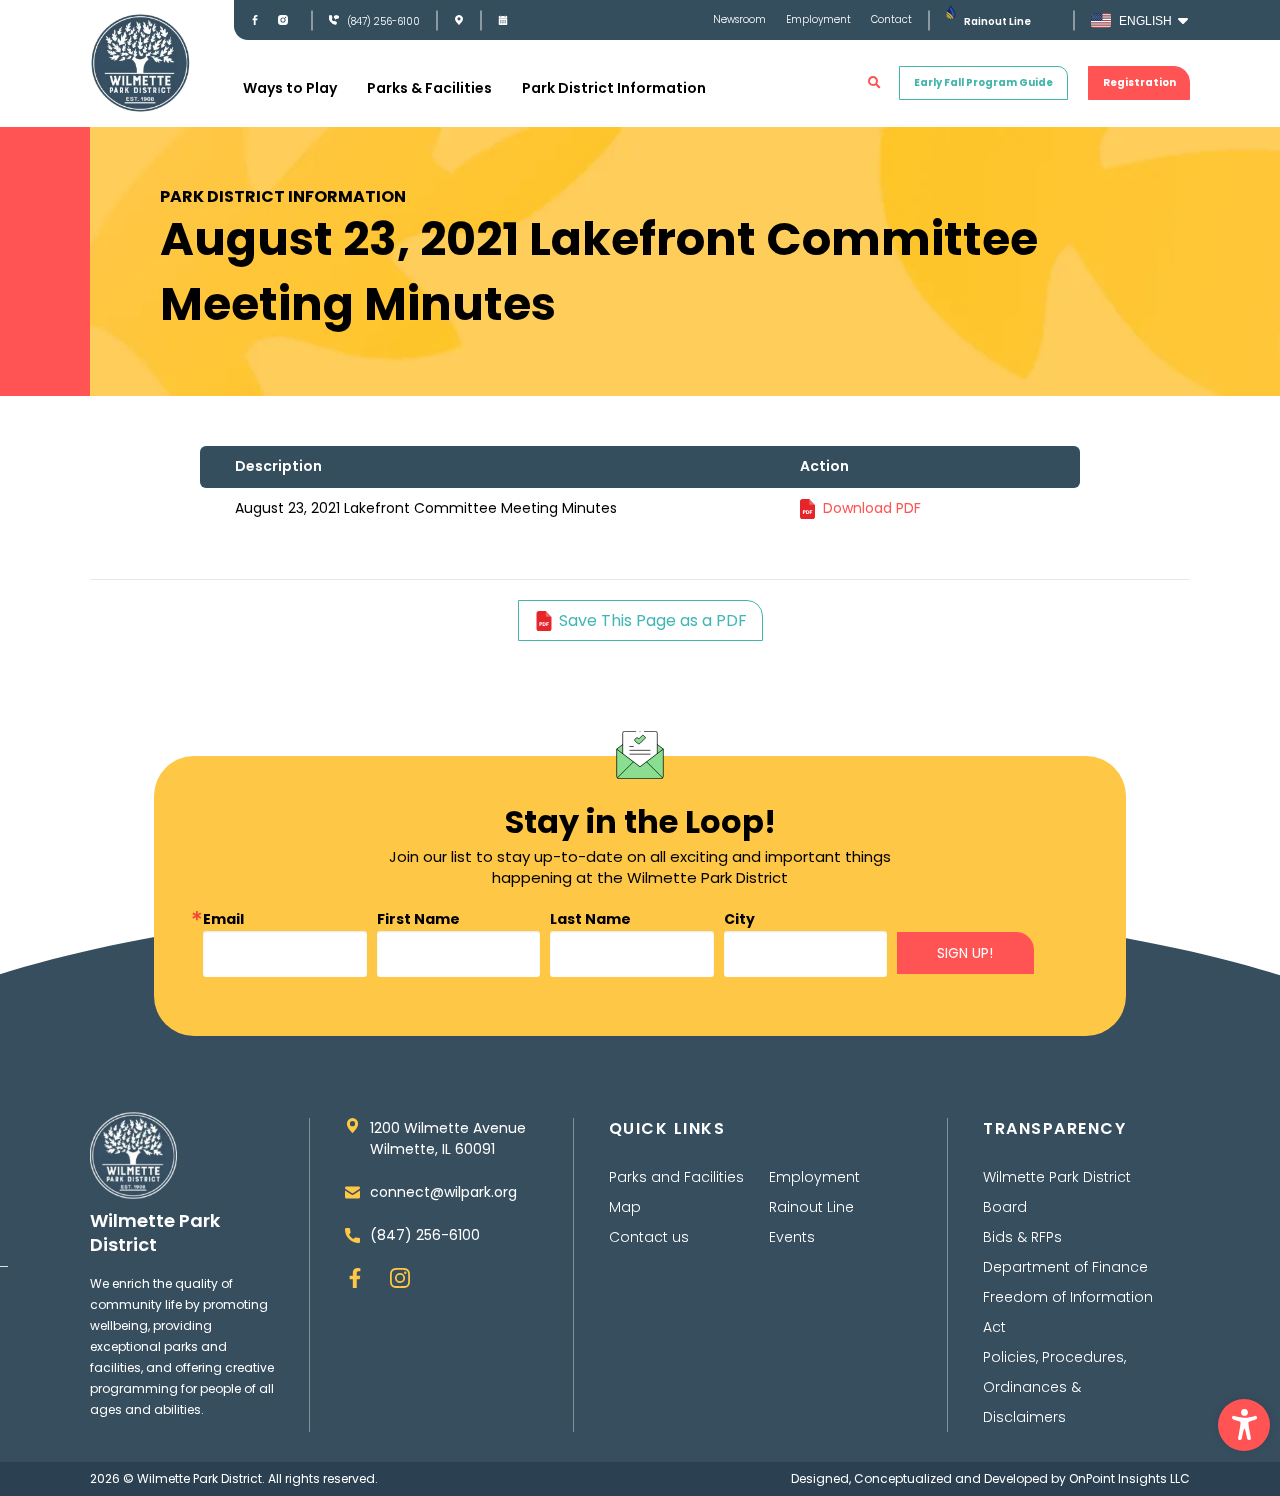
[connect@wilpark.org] (352, 1192)
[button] (1244, 1425)
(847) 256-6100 (383, 21)
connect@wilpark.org (443, 1192)
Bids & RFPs (1022, 1237)
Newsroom (739, 20)
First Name (418, 919)
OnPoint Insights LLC (1129, 1478)
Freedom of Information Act (1068, 1312)
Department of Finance (1065, 1267)
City (739, 919)
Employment (818, 20)
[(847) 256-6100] (334, 20)
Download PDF (872, 508)
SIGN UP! (965, 953)
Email (223, 919)
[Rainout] (950, 12)
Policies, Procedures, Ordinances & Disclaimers (1054, 1387)
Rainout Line (997, 21)
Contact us (649, 1237)
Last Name (590, 919)
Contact (891, 20)
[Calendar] (503, 20)
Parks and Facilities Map (676, 1192)
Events (792, 1237)
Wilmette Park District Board (1057, 1192)
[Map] (459, 20)
